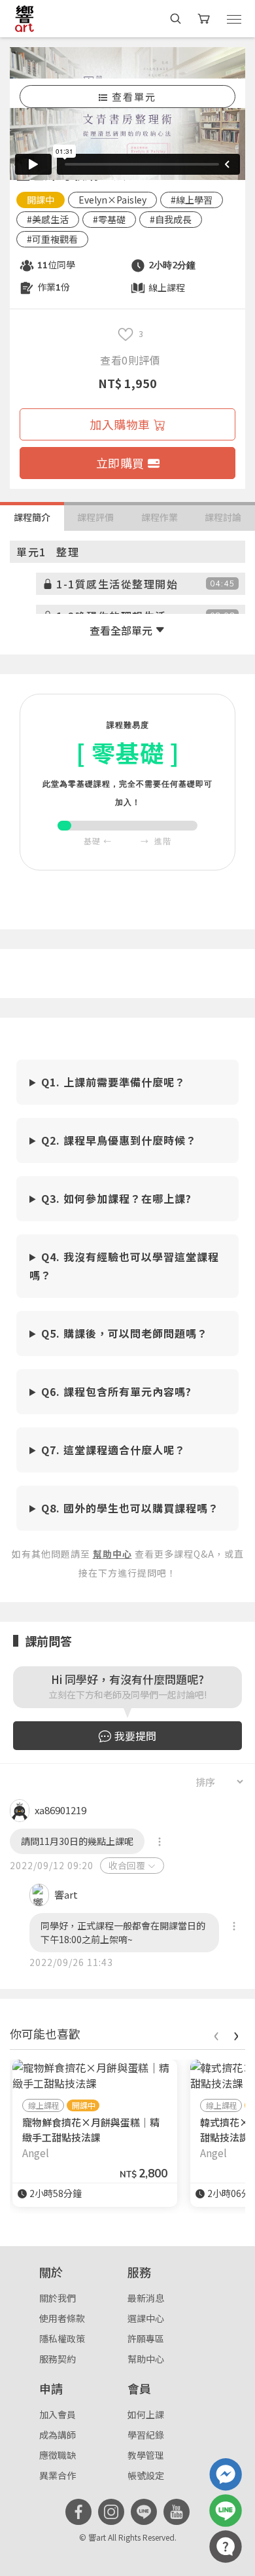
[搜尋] (176, 19)
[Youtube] (177, 2512)
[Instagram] (111, 2512)
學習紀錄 (146, 2435)
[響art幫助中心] (226, 2547)
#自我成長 (171, 219)
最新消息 (146, 2298)
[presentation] (216, 2034)
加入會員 (58, 2414)
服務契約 (58, 2359)
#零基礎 (109, 219)
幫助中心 (146, 2359)
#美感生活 (48, 219)
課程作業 (160, 517)
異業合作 (58, 2475)
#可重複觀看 (52, 239)
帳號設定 (146, 2475)
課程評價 (95, 517)
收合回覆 (127, 1865)
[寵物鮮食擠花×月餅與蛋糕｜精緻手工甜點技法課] (95, 2075)
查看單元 (134, 97)
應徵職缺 (58, 2455)
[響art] (25, 18)
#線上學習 (192, 200)
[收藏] (126, 334)
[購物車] (205, 19)
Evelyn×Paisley (112, 200)
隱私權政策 (62, 2338)
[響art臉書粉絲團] (226, 2475)
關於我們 (58, 2298)
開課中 (41, 200)
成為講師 (58, 2435)
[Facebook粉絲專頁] (78, 2512)
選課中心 (146, 2318)
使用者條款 (62, 2318)
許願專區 (146, 2338)
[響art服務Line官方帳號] (226, 2511)
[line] (144, 2512)
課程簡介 (32, 517)
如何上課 (146, 2414)
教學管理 (146, 2455)
